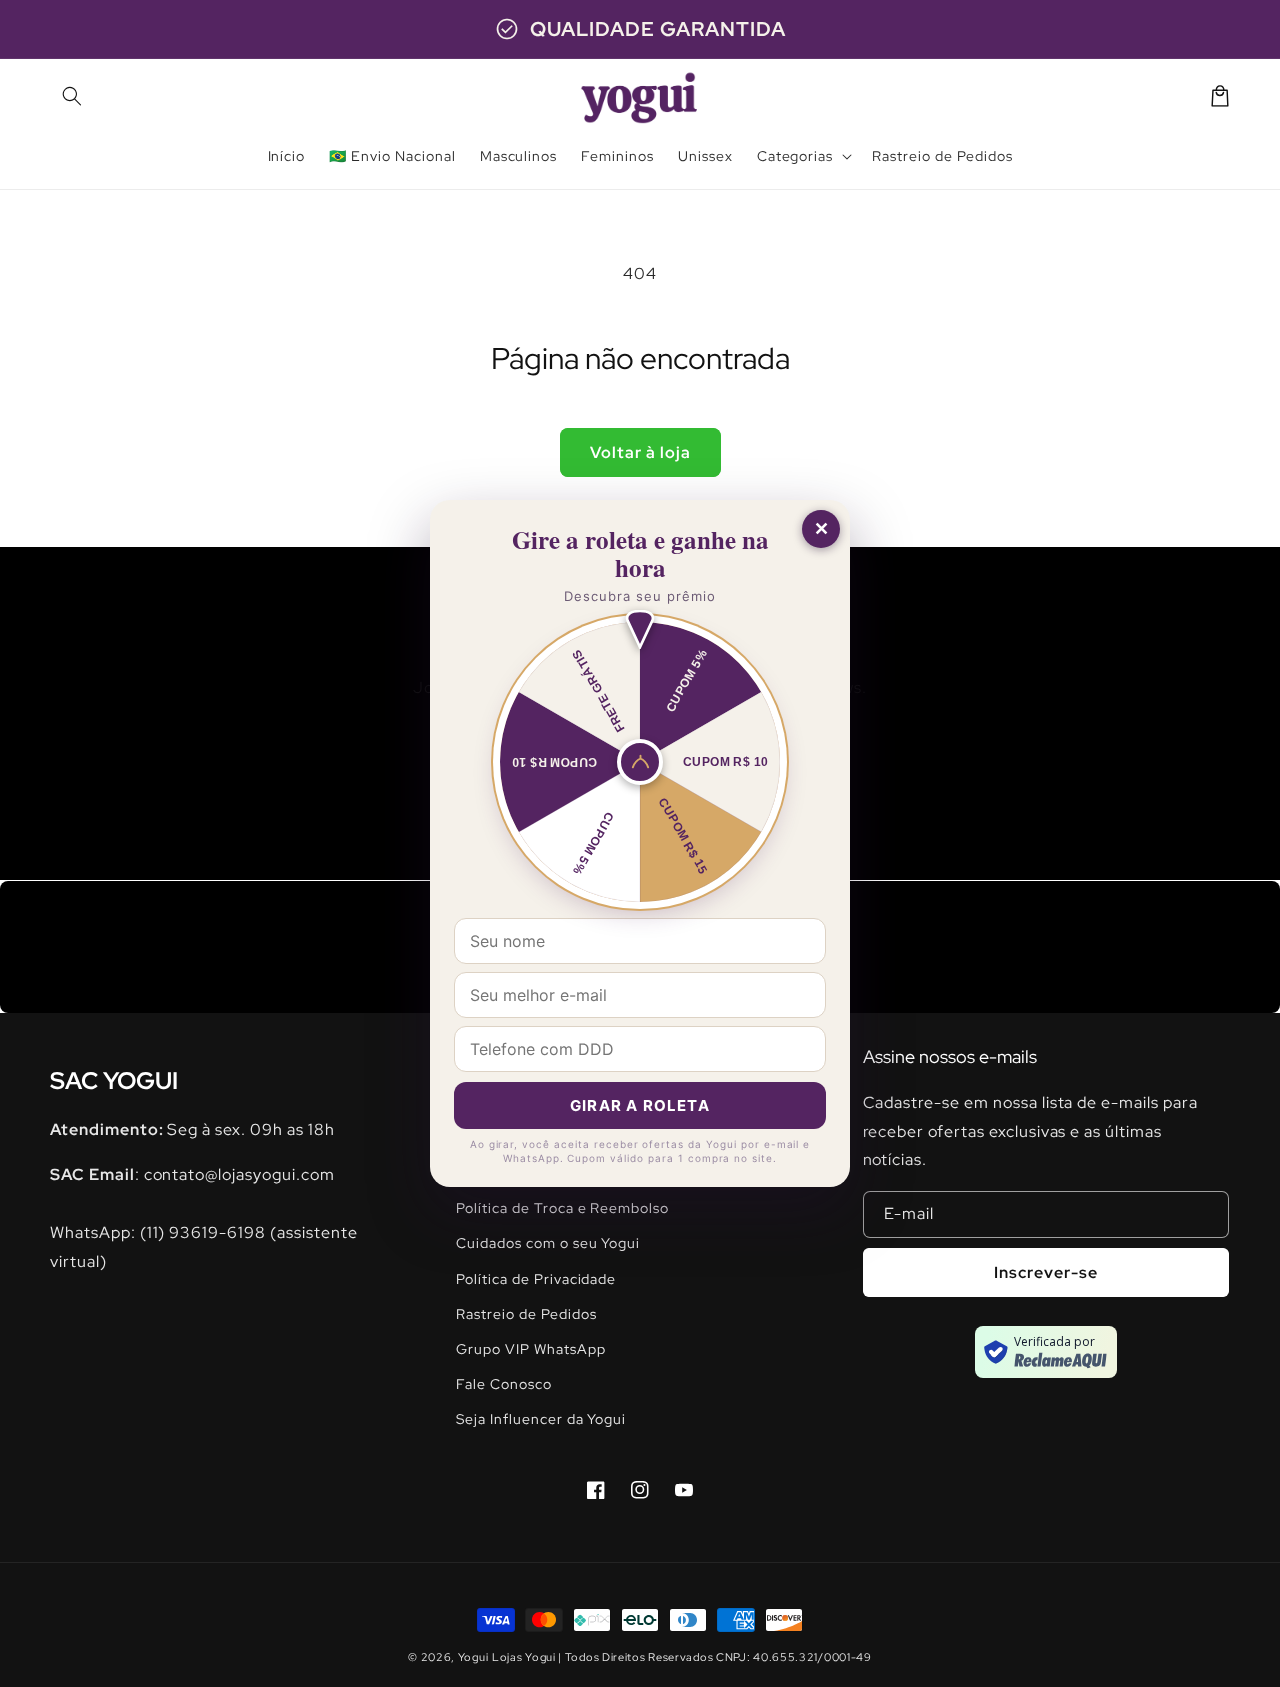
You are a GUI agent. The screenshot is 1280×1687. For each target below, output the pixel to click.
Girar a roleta (640, 1105)
